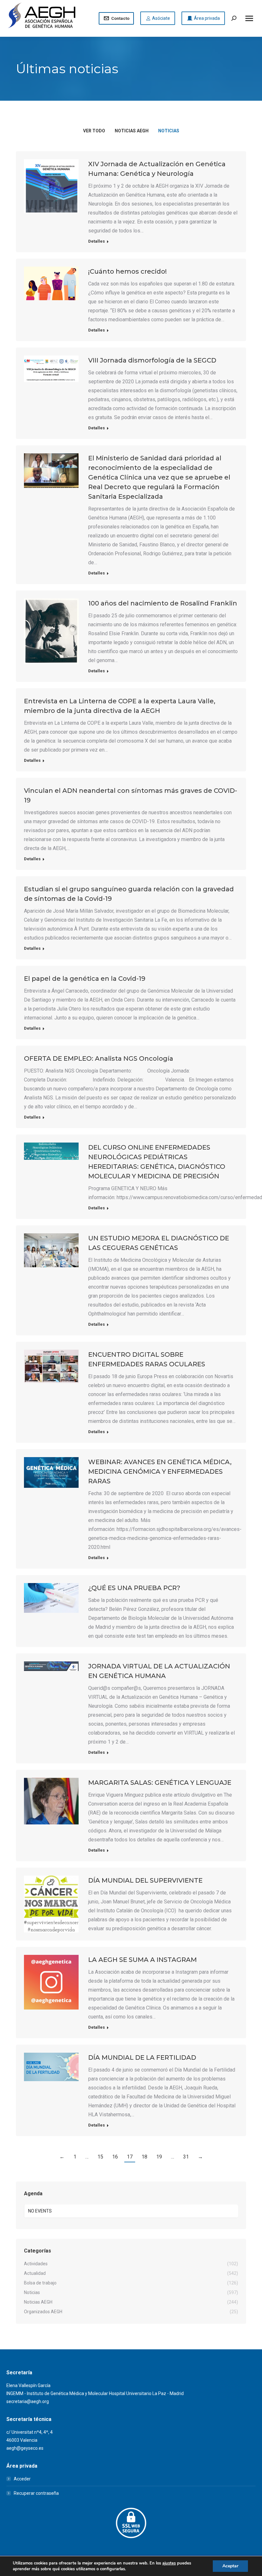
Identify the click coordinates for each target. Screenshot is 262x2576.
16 (115, 2157)
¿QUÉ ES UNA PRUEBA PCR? (134, 1588)
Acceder (22, 2479)
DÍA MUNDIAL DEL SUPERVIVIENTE (145, 1880)
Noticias (169, 131)
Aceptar (230, 2566)
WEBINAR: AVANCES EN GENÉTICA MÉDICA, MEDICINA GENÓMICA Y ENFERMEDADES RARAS (160, 1471)
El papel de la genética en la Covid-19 (85, 979)
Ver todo (94, 131)
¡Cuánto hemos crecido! (127, 271)
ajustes (169, 2563)
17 (130, 2157)
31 (186, 2157)
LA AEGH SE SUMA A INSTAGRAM (143, 1960)
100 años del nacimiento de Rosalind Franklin (163, 603)
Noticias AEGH (132, 131)
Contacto (120, 18)
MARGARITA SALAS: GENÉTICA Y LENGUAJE (160, 1783)
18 (144, 2157)
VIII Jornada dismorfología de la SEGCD (152, 360)
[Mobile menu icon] (249, 18)
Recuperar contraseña (36, 2493)
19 (159, 2157)
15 (100, 2157)
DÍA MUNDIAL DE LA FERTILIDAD (142, 2057)
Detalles (96, 241)
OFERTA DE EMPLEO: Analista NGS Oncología (99, 1058)
